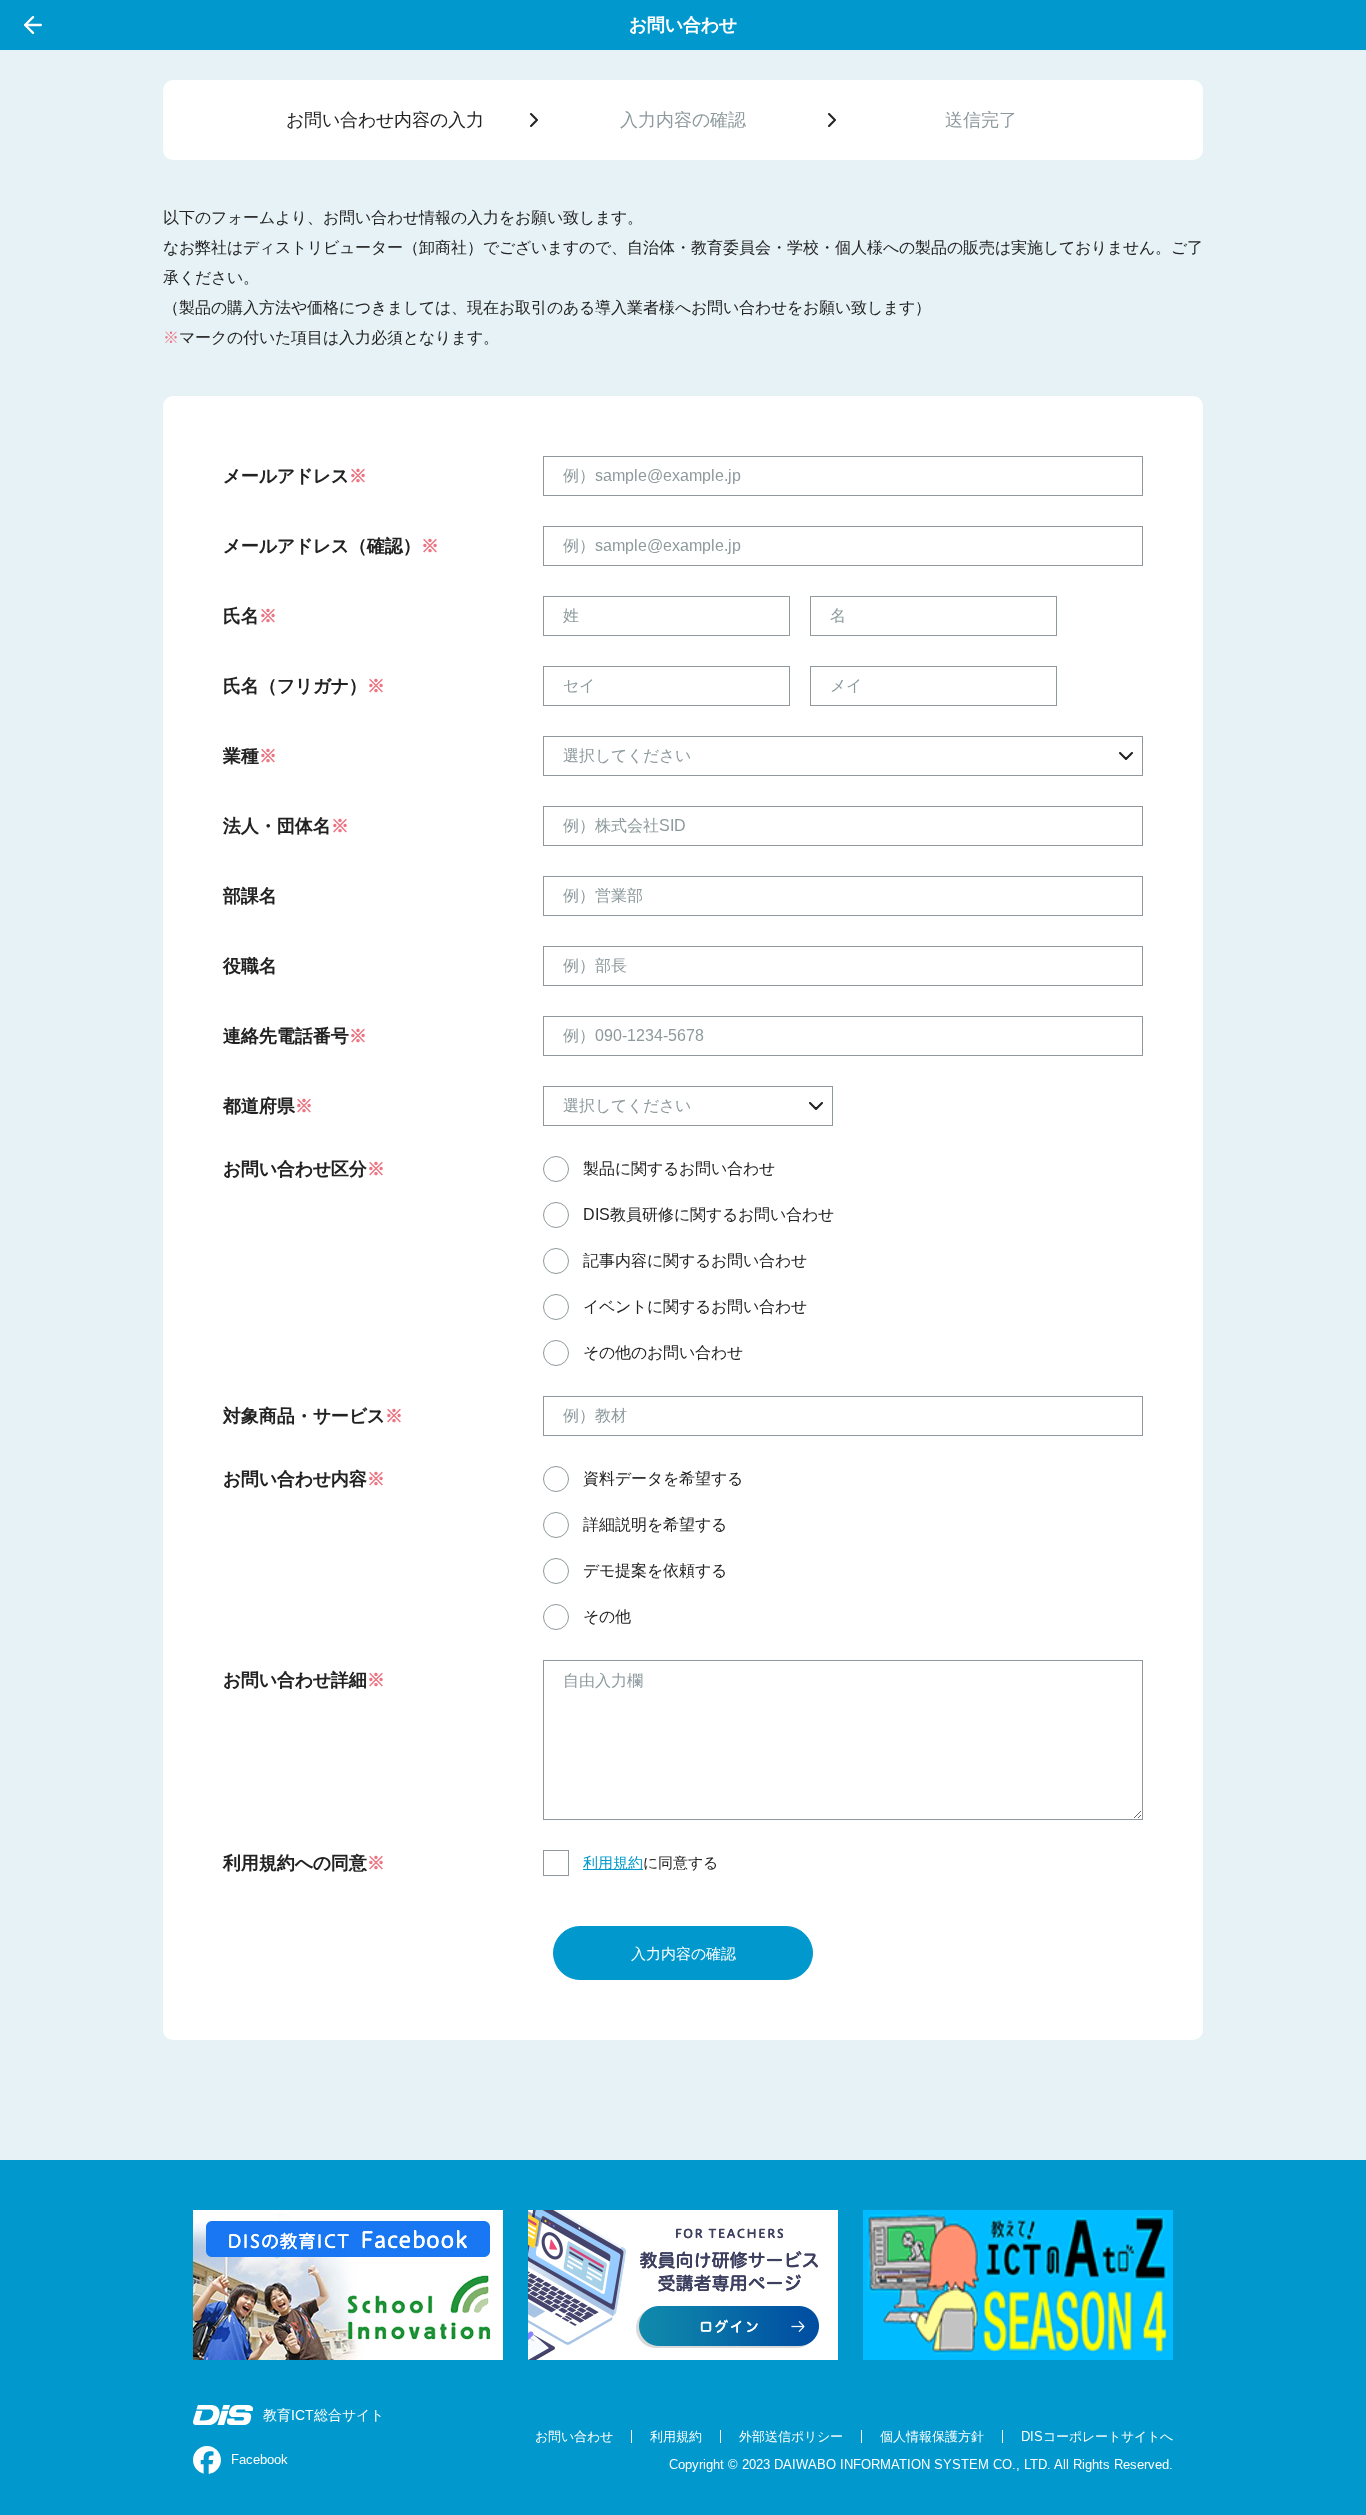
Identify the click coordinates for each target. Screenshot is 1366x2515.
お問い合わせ (574, 2436)
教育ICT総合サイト (323, 2415)
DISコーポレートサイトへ (1097, 2436)
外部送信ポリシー (791, 2436)
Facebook (259, 2459)
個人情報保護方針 (932, 2436)
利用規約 (613, 1862)
